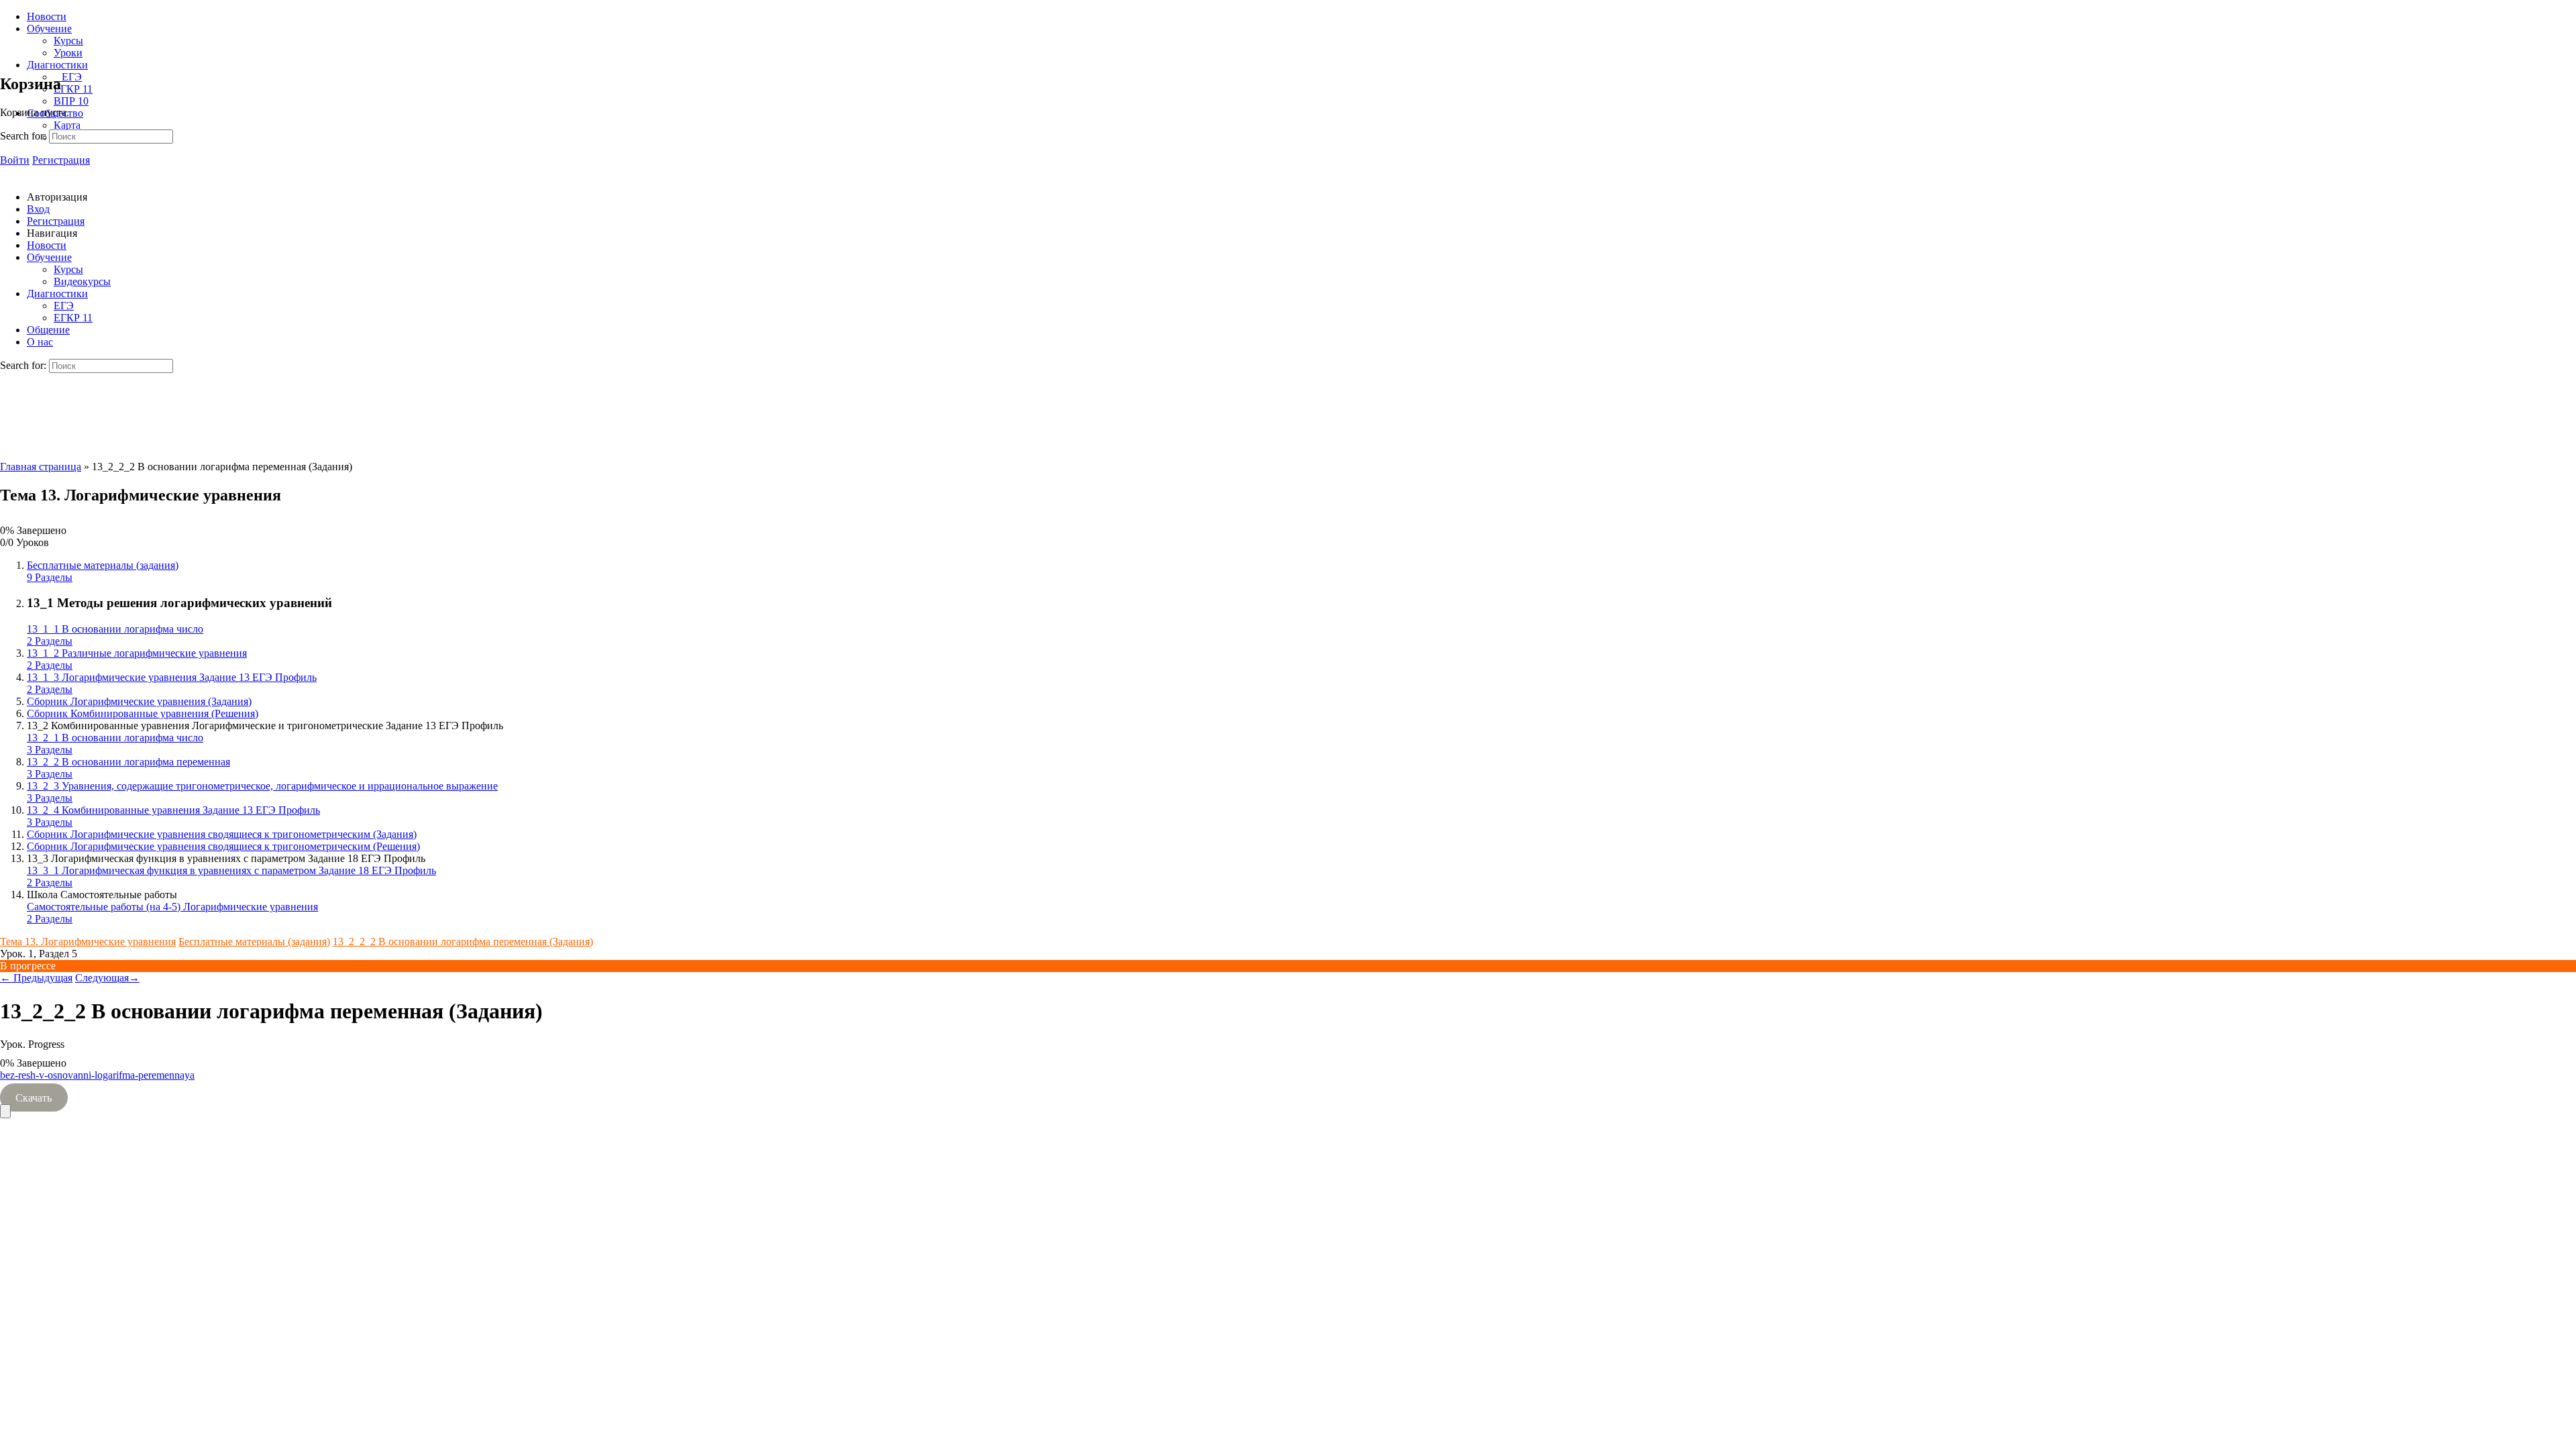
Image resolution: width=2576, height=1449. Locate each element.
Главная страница (41, 467)
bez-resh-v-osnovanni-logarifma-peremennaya (97, 1075)
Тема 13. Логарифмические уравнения (88, 942)
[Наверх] (5, 1111)
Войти (15, 160)
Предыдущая (36, 978)
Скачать (34, 1098)
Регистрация (61, 160)
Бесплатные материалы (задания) (254, 942)
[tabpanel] (1288, 1087)
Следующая (107, 978)
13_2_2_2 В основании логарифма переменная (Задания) (463, 942)
